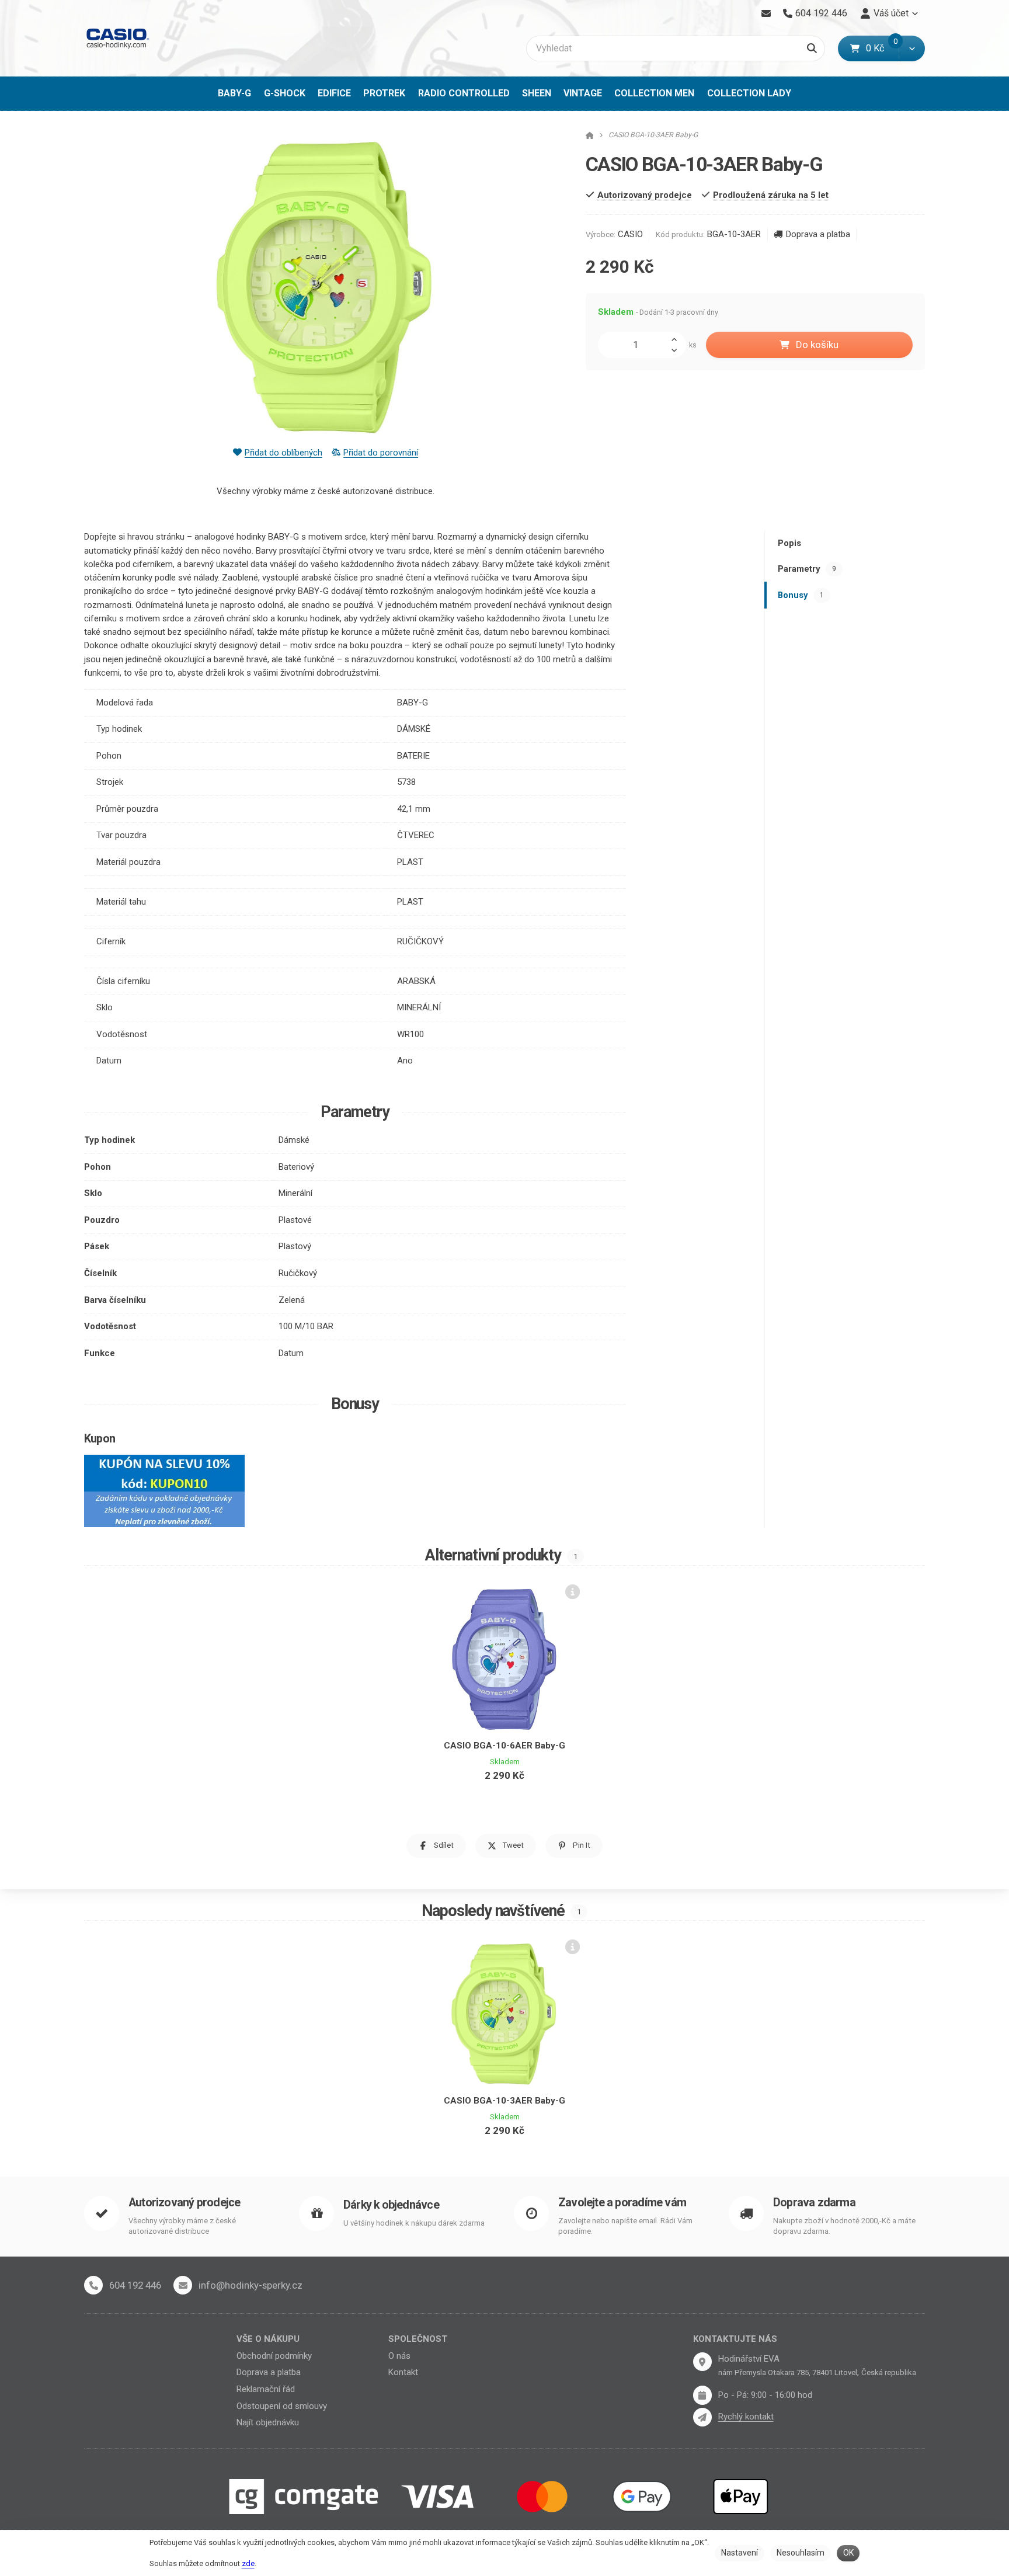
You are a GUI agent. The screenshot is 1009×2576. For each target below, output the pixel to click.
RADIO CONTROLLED (464, 93)
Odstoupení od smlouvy (282, 2406)
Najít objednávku (268, 2422)
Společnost (418, 2339)
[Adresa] (702, 2362)
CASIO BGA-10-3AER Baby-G (505, 2101)
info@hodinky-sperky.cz (250, 2285)
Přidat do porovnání (381, 453)
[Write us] (702, 2417)
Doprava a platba (818, 234)
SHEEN (537, 93)
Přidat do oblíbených (283, 453)
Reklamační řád (266, 2389)
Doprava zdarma (814, 2203)
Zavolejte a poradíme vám (622, 2203)
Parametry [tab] (807, 569)
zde (248, 2563)
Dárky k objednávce (391, 2205)
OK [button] (848, 2553)
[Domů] (117, 38)
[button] (912, 48)
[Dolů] (677, 351)
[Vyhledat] (812, 48)
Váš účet (891, 13)
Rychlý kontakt (746, 2417)
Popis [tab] (789, 543)
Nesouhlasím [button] (801, 2553)
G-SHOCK (285, 93)
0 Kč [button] (882, 48)
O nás (399, 2356)
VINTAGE (583, 93)
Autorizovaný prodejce (184, 2203)
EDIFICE (334, 93)
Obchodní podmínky (274, 2356)
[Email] (766, 13)
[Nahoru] (677, 338)
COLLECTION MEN (654, 93)
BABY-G (234, 93)
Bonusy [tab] (801, 595)
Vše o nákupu (268, 2339)
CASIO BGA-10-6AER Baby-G (505, 1746)
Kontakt (403, 2372)
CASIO (630, 234)
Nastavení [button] (740, 2553)
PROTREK (384, 93)
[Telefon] (93, 2285)
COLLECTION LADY (749, 93)
